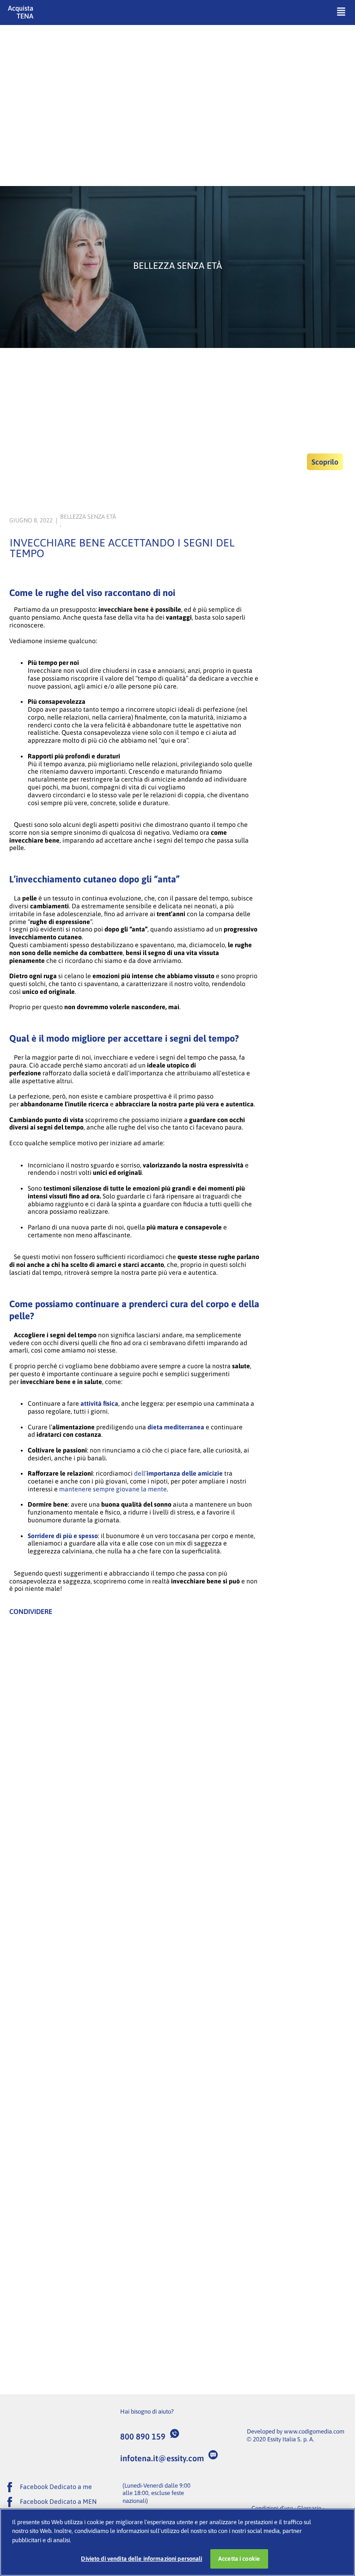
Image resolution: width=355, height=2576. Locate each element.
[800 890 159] (175, 2433)
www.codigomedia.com (314, 2431)
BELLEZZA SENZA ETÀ (88, 517)
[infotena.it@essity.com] (213, 2455)
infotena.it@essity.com (162, 2458)
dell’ (178, 1473)
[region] (177, 2542)
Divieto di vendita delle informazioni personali (141, 2559)
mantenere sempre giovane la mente (113, 1489)
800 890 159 (143, 2436)
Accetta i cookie (239, 2559)
